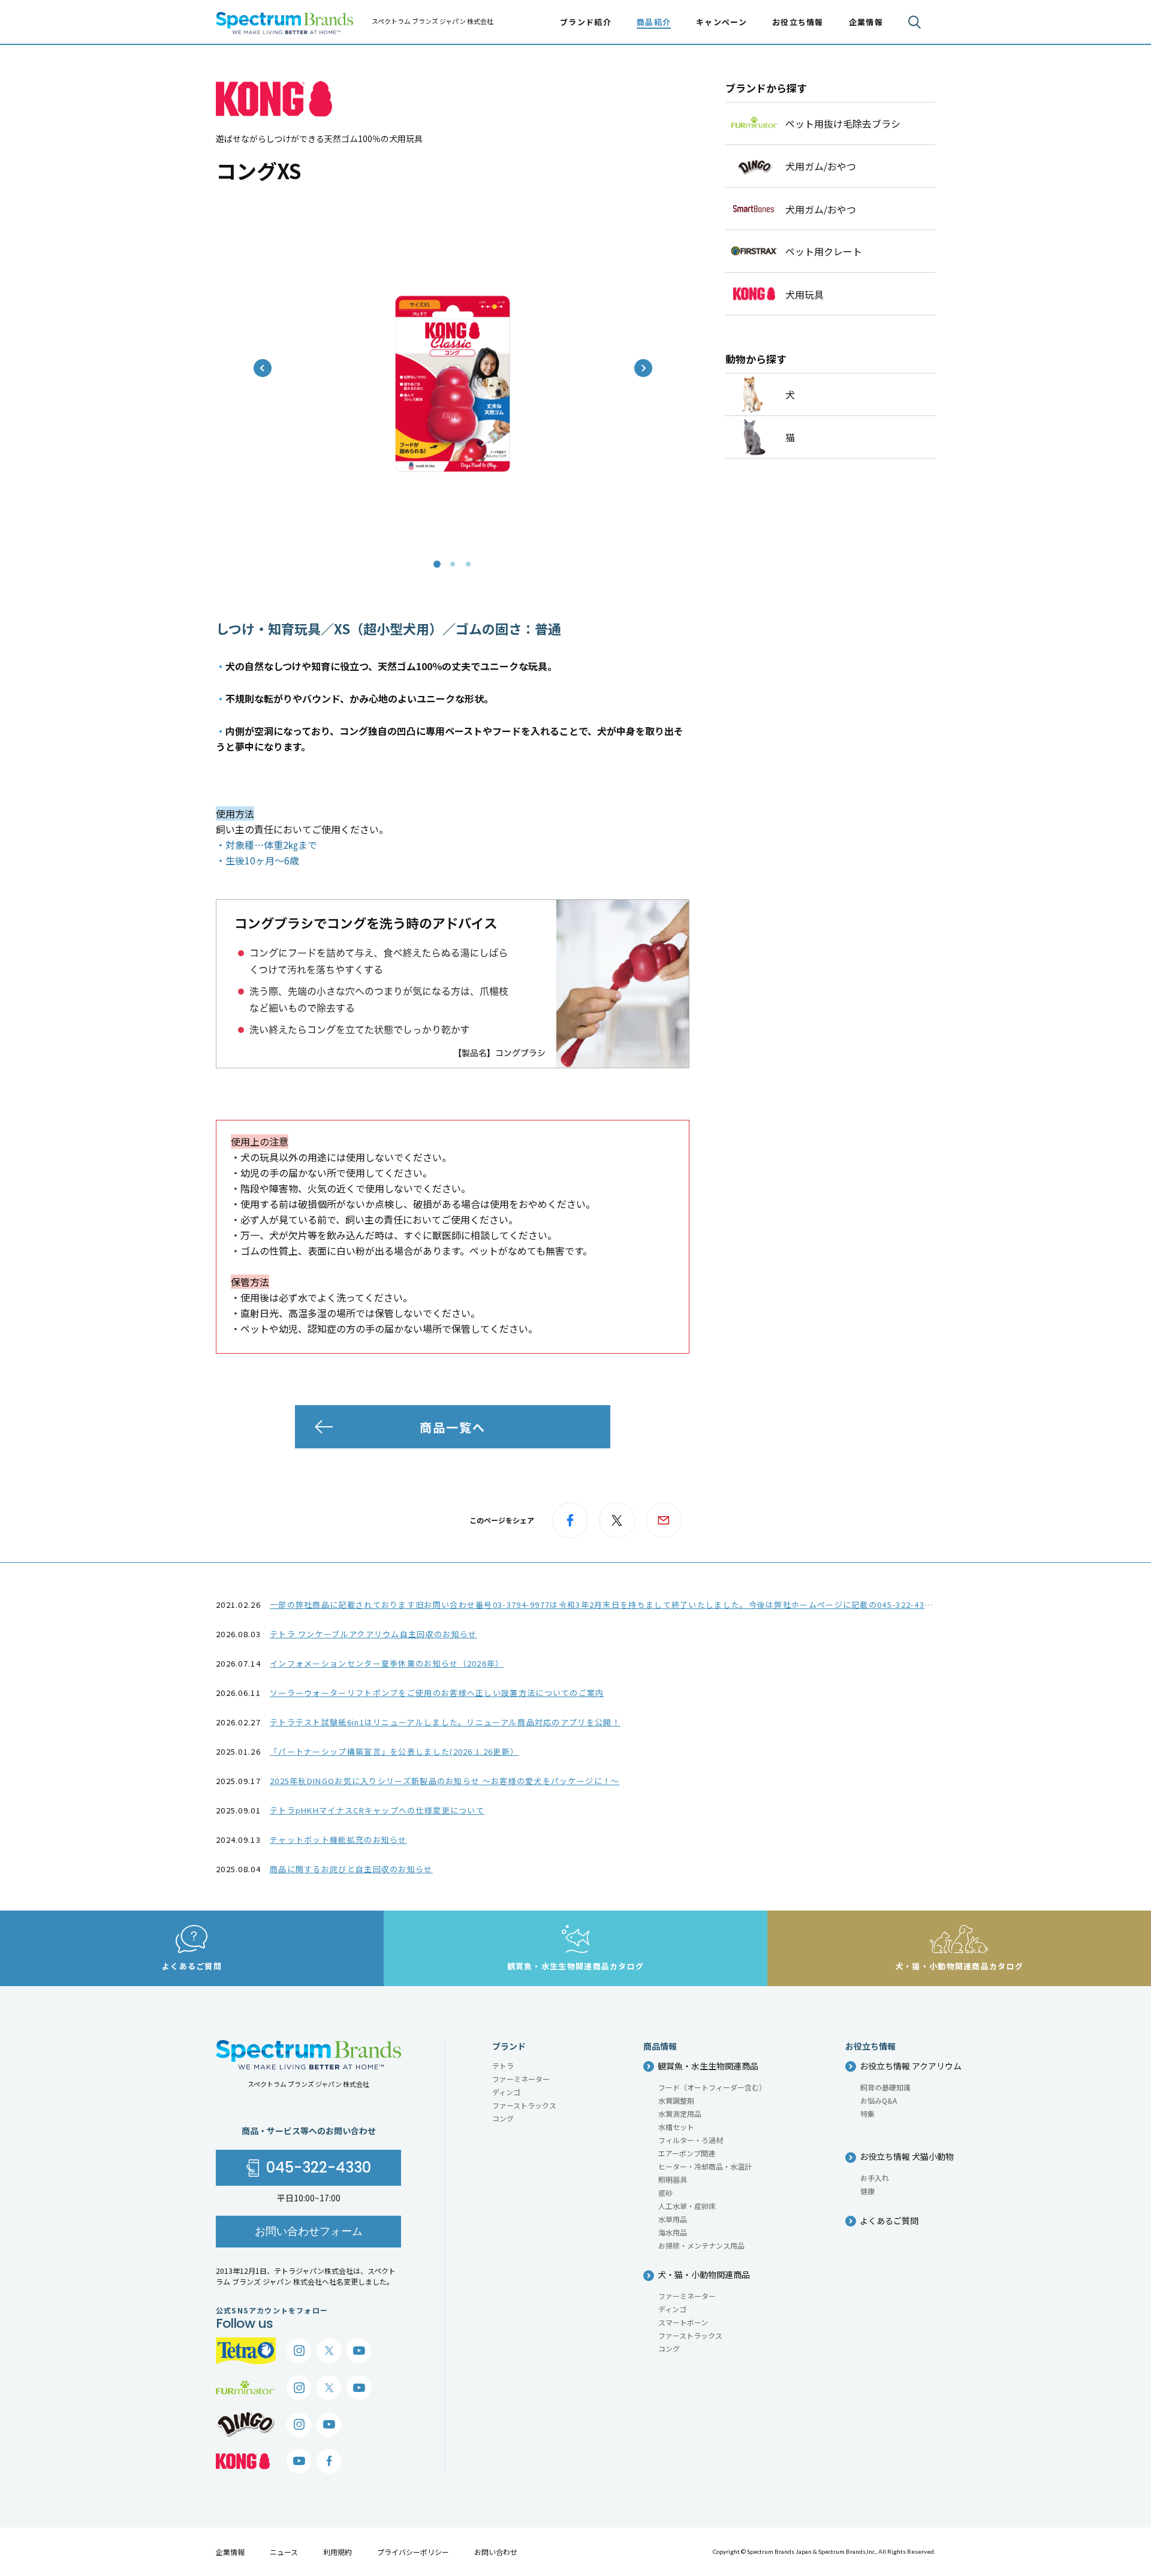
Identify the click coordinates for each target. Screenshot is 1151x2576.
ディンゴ (506, 2092)
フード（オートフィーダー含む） (712, 2087)
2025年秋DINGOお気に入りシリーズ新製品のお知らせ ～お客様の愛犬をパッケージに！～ (445, 1781)
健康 (867, 2191)
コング (503, 2118)
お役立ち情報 (798, 22)
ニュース (284, 2552)
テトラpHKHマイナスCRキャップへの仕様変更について (377, 1810)
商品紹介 (654, 22)
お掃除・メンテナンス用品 (701, 2245)
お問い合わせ (496, 2552)
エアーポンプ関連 (687, 2153)
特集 (867, 2113)
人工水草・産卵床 (687, 2206)
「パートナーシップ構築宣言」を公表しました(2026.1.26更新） (394, 1751)
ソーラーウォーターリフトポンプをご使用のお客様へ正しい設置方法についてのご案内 (437, 1693)
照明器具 (673, 2179)
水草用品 (673, 2219)
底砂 (665, 2193)
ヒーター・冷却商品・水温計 (705, 2166)
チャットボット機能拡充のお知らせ (338, 1840)
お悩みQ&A (879, 2100)
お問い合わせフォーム (309, 2231)
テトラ (503, 2066)
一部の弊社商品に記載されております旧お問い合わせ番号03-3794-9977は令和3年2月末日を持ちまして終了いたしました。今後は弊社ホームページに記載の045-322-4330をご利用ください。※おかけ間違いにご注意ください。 (709, 1605)
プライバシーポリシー (413, 2552)
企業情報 (230, 2552)
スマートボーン (683, 2322)
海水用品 (673, 2232)
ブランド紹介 (586, 22)
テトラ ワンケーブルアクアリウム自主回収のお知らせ (373, 1634)
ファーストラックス (524, 2105)
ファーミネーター (521, 2079)
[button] (437, 564)
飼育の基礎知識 (885, 2087)
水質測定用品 (680, 2113)
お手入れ (875, 2178)
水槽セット (676, 2127)
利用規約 (338, 2552)
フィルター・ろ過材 (691, 2140)
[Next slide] (643, 368)
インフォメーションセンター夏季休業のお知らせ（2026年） (387, 1663)
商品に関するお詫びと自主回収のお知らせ (351, 1869)
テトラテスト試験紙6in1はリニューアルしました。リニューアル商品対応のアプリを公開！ (445, 1722)
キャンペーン (721, 22)
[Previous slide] (263, 368)
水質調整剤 (676, 2100)
